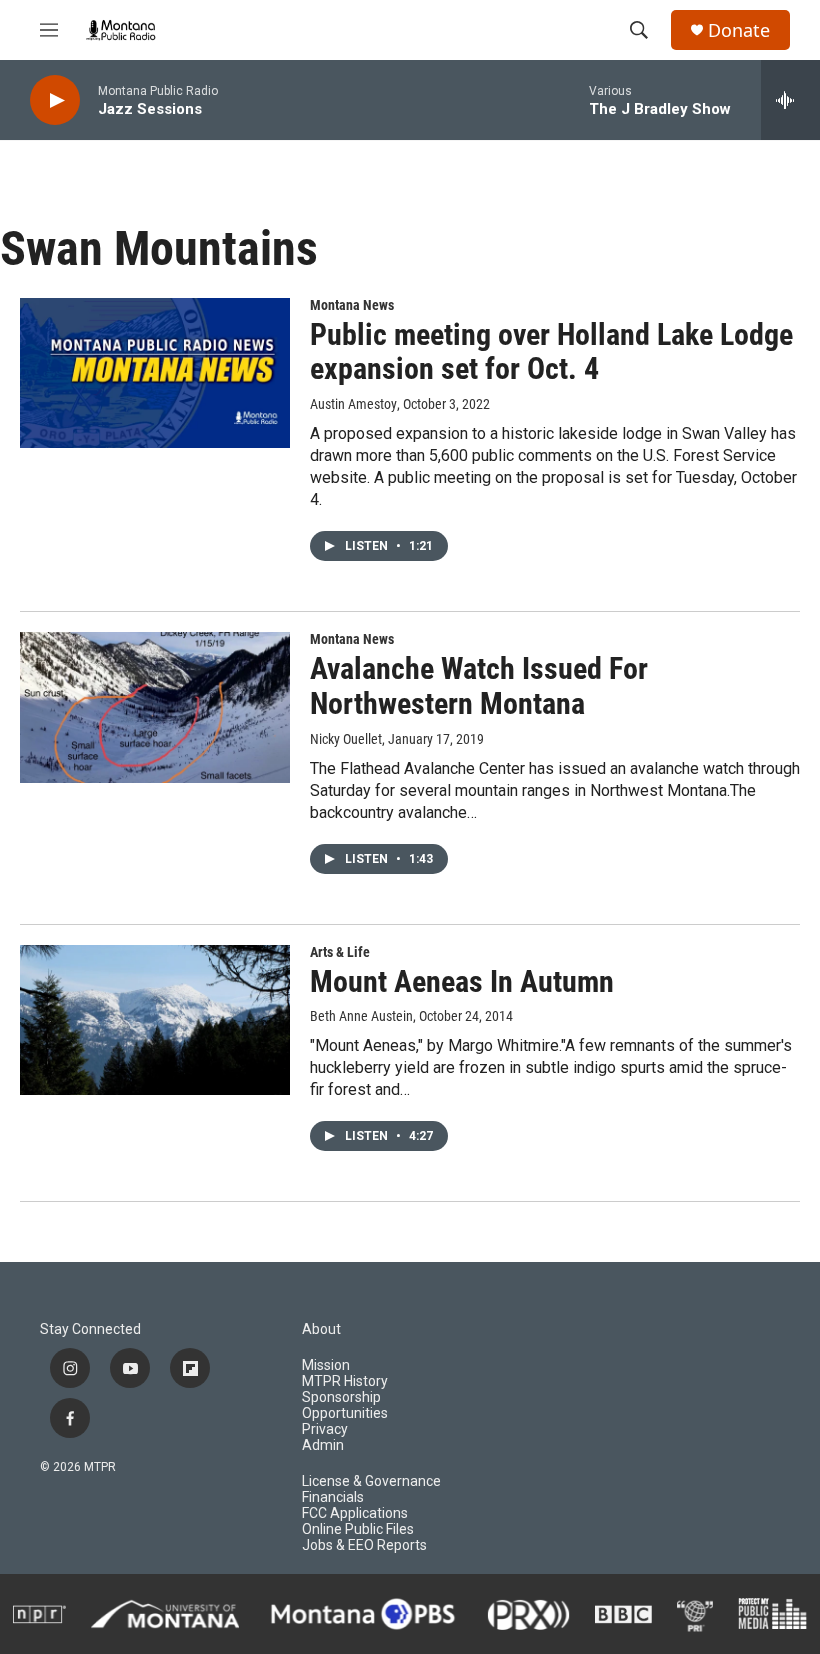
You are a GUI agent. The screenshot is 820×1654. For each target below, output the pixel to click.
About (321, 1329)
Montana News (352, 305)
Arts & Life (340, 952)
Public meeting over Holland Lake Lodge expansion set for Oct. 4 (551, 352)
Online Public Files (358, 1529)
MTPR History (345, 1381)
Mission (326, 1365)
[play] (55, 100)
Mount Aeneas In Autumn (462, 981)
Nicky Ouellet (346, 739)
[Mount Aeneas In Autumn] (155, 1020)
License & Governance (371, 1481)
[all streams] (790, 100)
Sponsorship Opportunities (345, 1405)
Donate (739, 30)
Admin (323, 1445)
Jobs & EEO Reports (364, 1545)
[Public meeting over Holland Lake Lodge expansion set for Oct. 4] (155, 373)
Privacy (325, 1429)
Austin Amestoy (353, 404)
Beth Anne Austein (361, 1016)
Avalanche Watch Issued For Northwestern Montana (479, 686)
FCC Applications (355, 1513)
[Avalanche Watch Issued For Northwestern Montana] (155, 707)
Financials (333, 1497)
